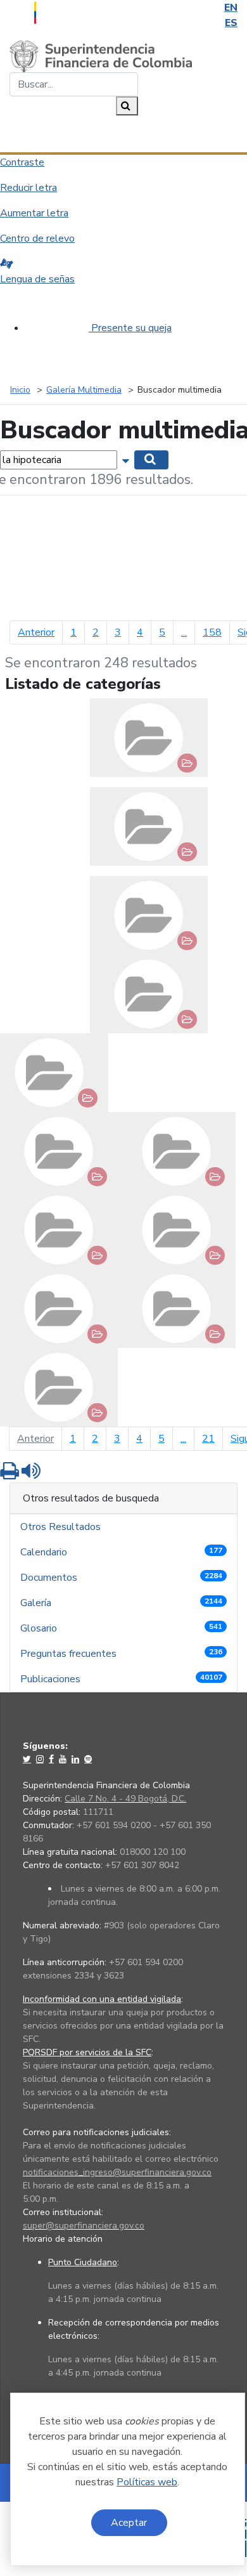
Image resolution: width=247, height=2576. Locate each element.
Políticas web (147, 2482)
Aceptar (129, 2523)
